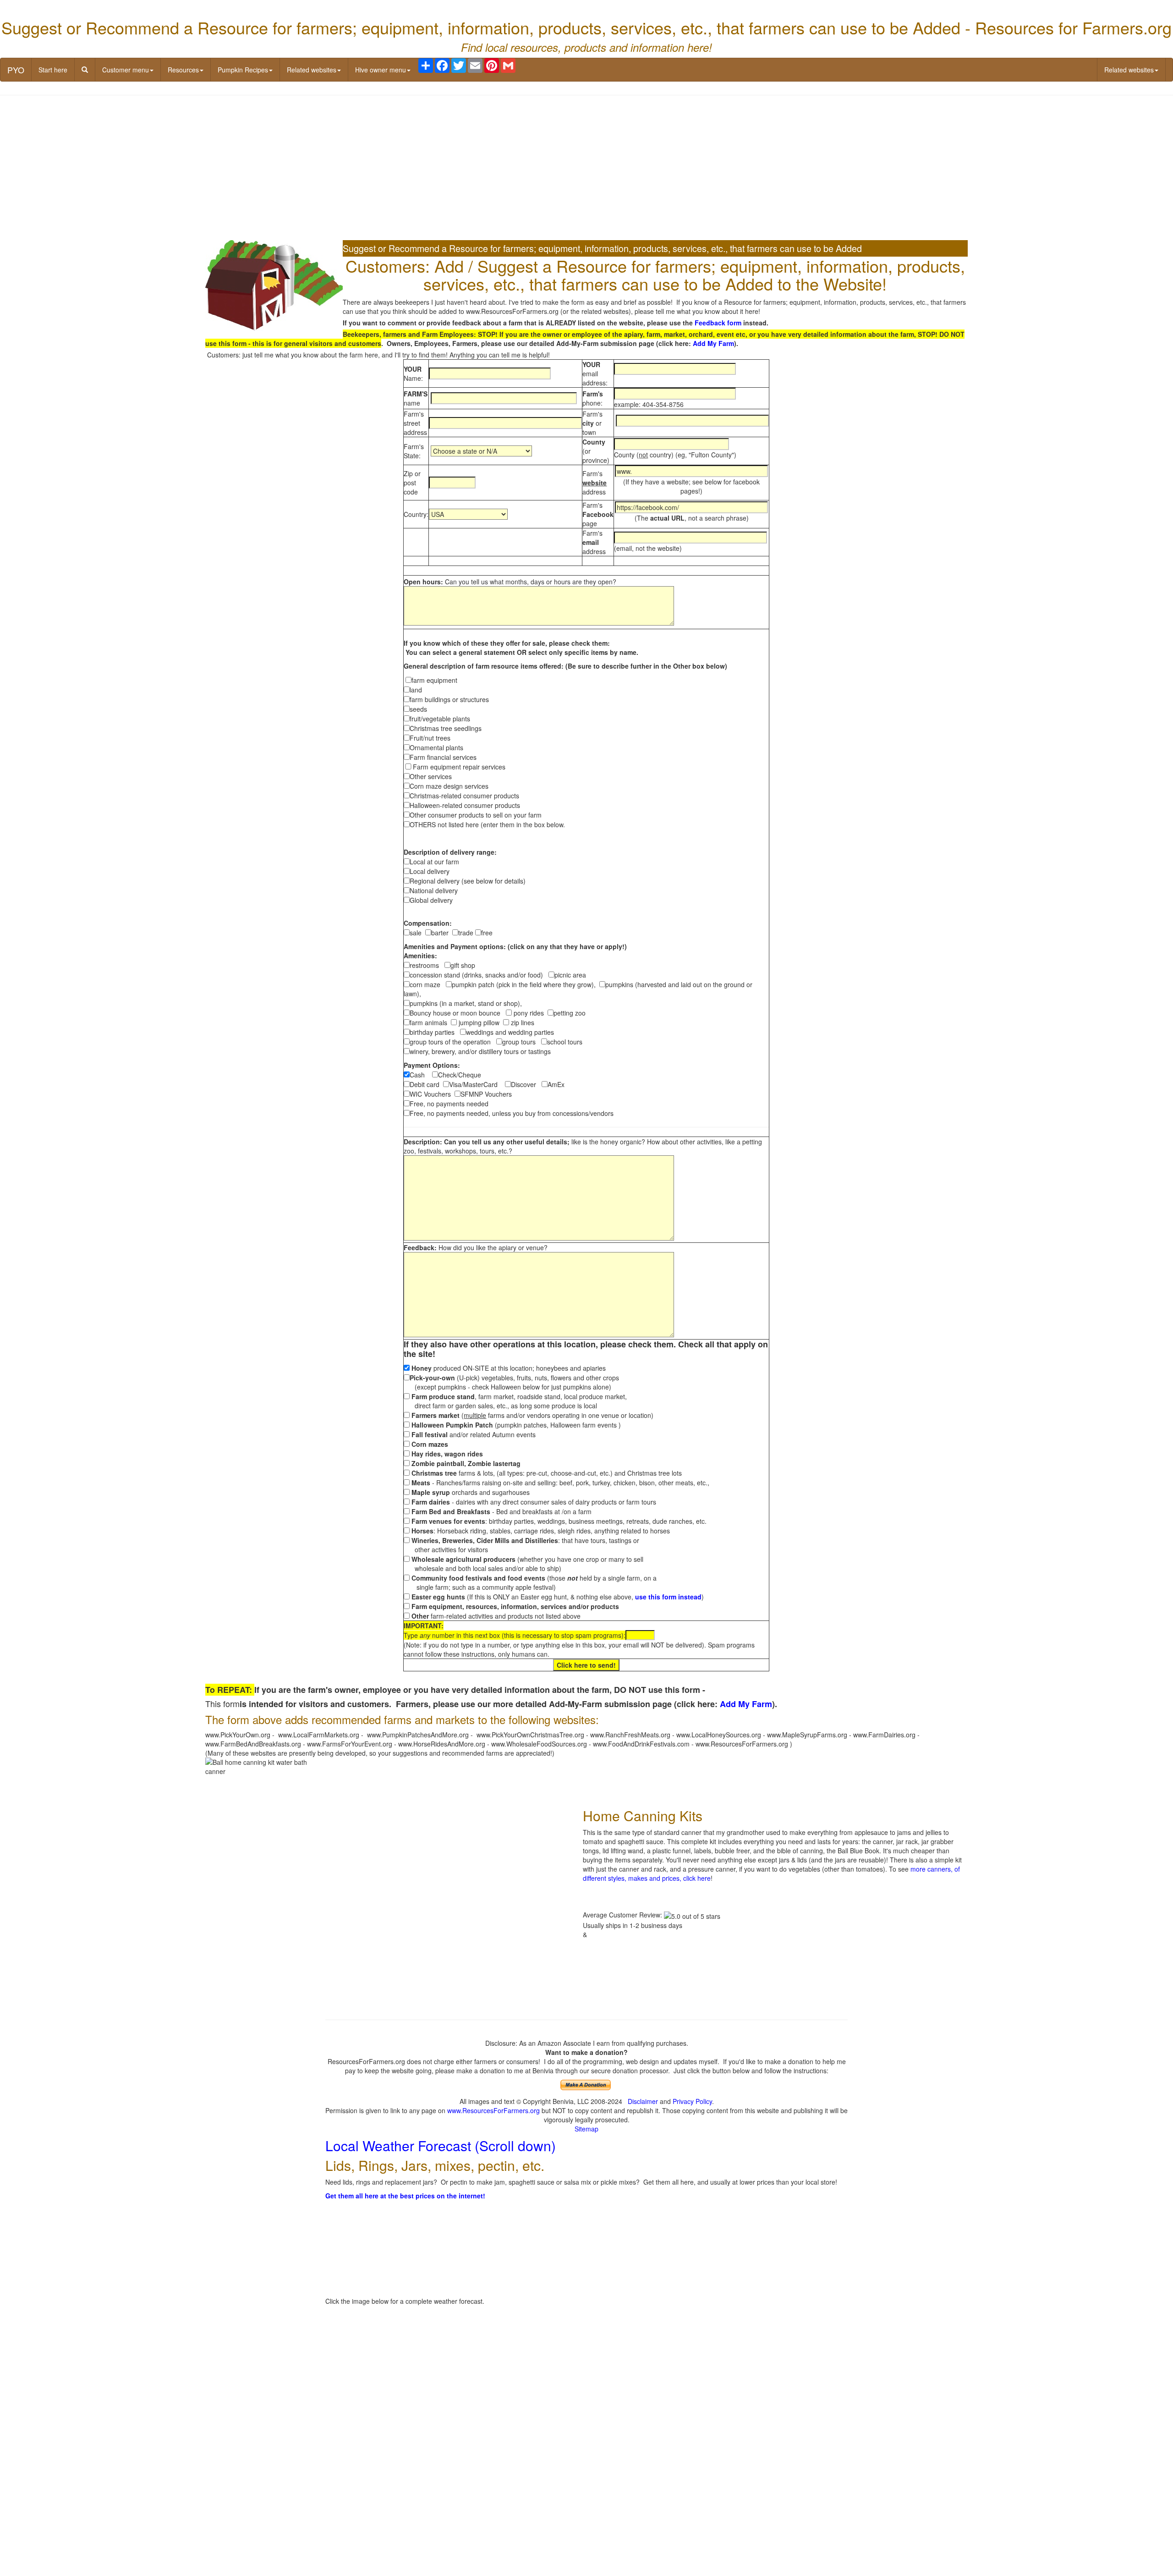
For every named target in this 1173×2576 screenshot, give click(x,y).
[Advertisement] (586, 169)
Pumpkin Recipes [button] (243, 70)
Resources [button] (183, 70)
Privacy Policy (692, 2101)
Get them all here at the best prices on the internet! (405, 2196)
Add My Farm (713, 343)
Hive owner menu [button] (381, 70)
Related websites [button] (312, 70)
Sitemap (586, 2129)
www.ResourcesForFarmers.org (493, 2110)
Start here (53, 70)
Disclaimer (643, 2101)
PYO (16, 70)
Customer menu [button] (126, 70)
